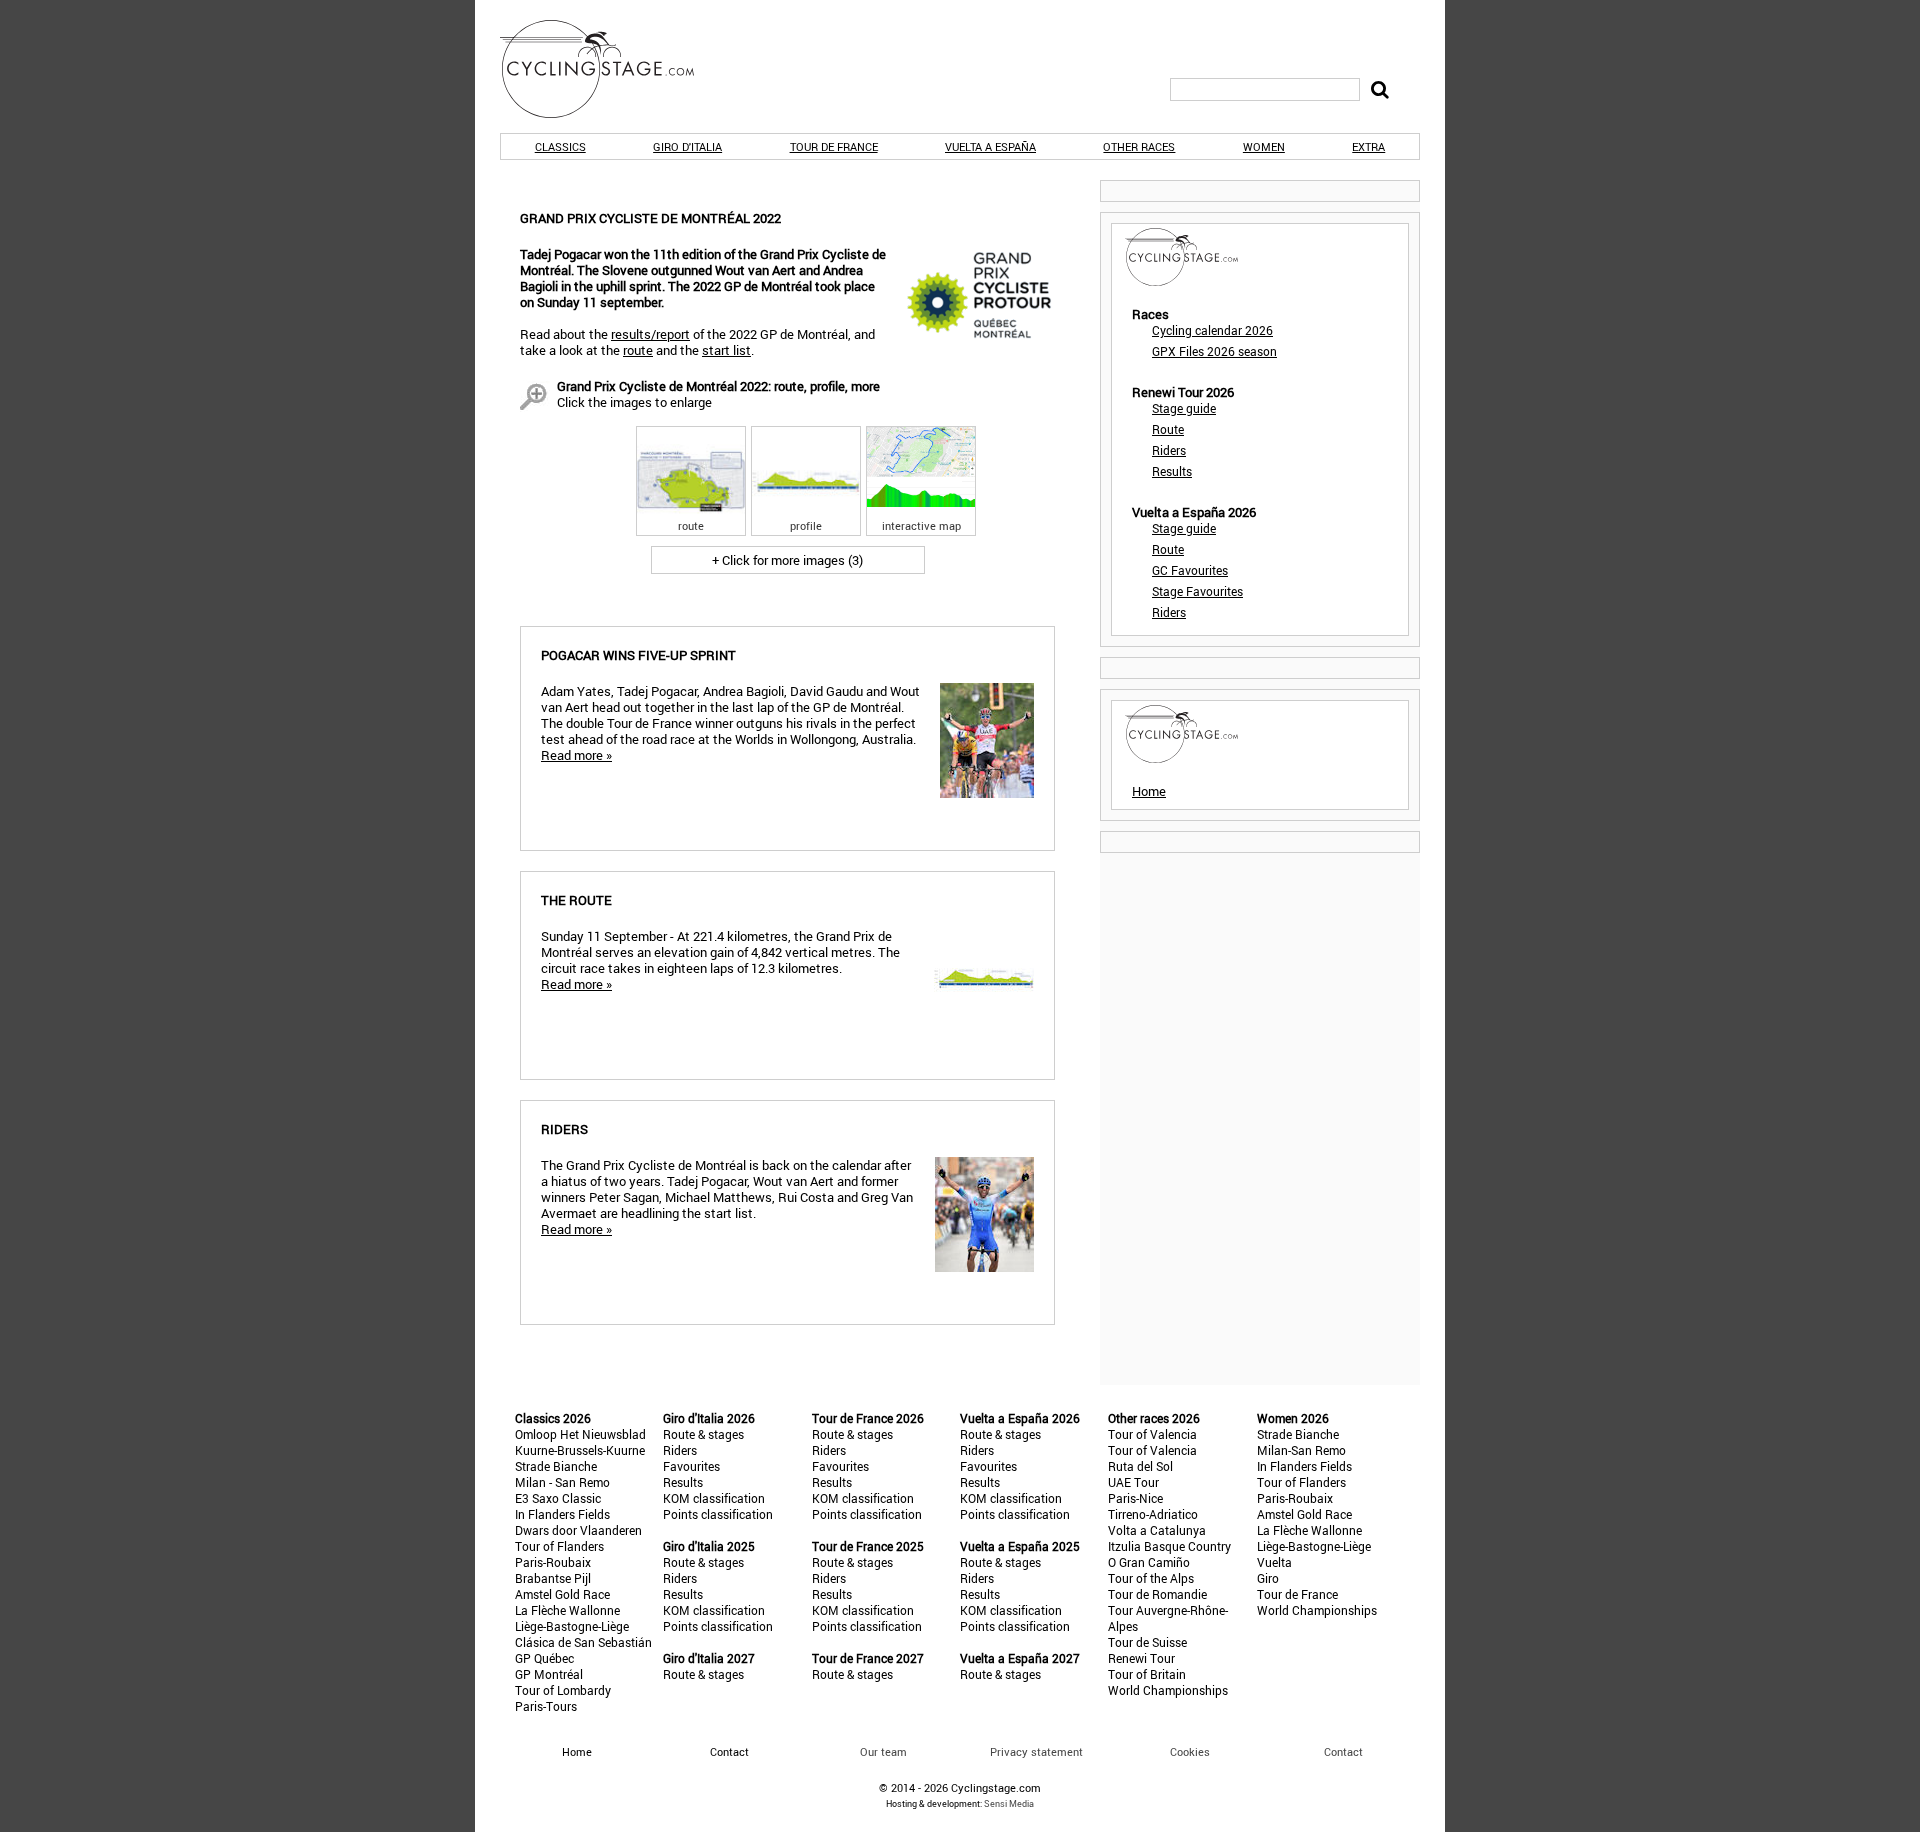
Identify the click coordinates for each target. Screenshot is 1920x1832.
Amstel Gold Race (562, 1594)
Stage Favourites (1197, 591)
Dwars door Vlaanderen (578, 1530)
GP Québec (544, 1658)
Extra (1368, 146)
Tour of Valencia (1152, 1434)
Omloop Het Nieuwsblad (580, 1434)
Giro (1268, 1578)
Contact (1343, 1751)
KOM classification (714, 1498)
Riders (1169, 450)
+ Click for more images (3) (787, 560)
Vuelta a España (990, 146)
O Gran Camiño (1149, 1562)
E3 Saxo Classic (558, 1498)
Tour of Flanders (559, 1546)
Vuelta (1274, 1562)
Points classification (718, 1514)
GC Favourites (1190, 570)
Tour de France (834, 146)
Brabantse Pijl (553, 1578)
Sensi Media (1009, 1803)
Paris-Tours (546, 1706)
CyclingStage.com (610, 69)
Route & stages (703, 1434)
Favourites (691, 1466)
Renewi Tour (1141, 1658)
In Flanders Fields (562, 1514)
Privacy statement (1036, 1751)
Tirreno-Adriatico (1153, 1514)
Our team (883, 1751)
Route (1168, 429)
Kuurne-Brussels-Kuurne (580, 1450)
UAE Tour (1133, 1482)
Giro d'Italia (687, 146)
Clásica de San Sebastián (583, 1642)
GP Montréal (549, 1674)
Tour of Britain (1147, 1674)
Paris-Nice (1135, 1498)
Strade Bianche (556, 1466)
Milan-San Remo (1301, 1450)
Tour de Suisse (1147, 1642)
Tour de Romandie (1157, 1594)
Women (1264, 146)
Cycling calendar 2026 (1212, 330)
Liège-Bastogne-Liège (572, 1626)
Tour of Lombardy (563, 1690)
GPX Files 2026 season (1214, 351)
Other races (1139, 146)
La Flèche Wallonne (567, 1610)
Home (1149, 791)
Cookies (1190, 1751)
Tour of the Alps (1151, 1578)
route (638, 350)
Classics (560, 146)
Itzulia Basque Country (1169, 1546)
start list (726, 350)
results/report (650, 334)
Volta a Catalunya (1157, 1530)
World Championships (1168, 1690)
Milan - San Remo (562, 1482)
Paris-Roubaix (553, 1562)
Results (1172, 471)
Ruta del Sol (1140, 1466)
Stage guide (1184, 408)
